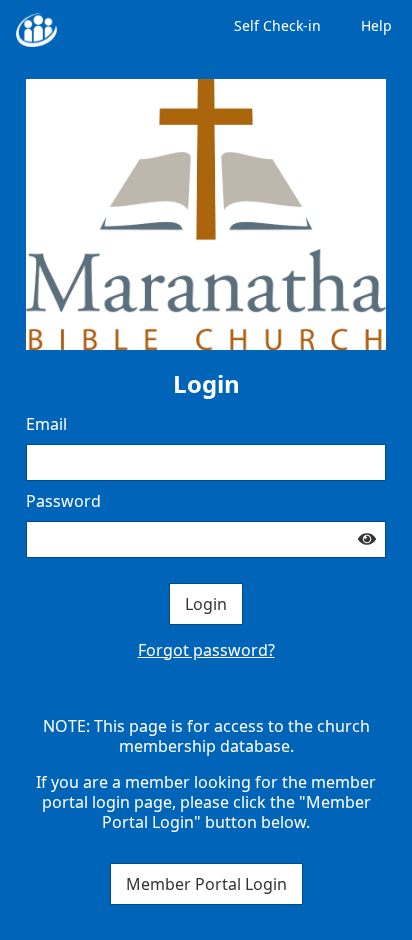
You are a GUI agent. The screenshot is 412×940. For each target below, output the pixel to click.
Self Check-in (277, 25)
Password (63, 501)
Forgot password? (206, 650)
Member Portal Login (206, 884)
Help (376, 25)
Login (206, 604)
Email (46, 424)
